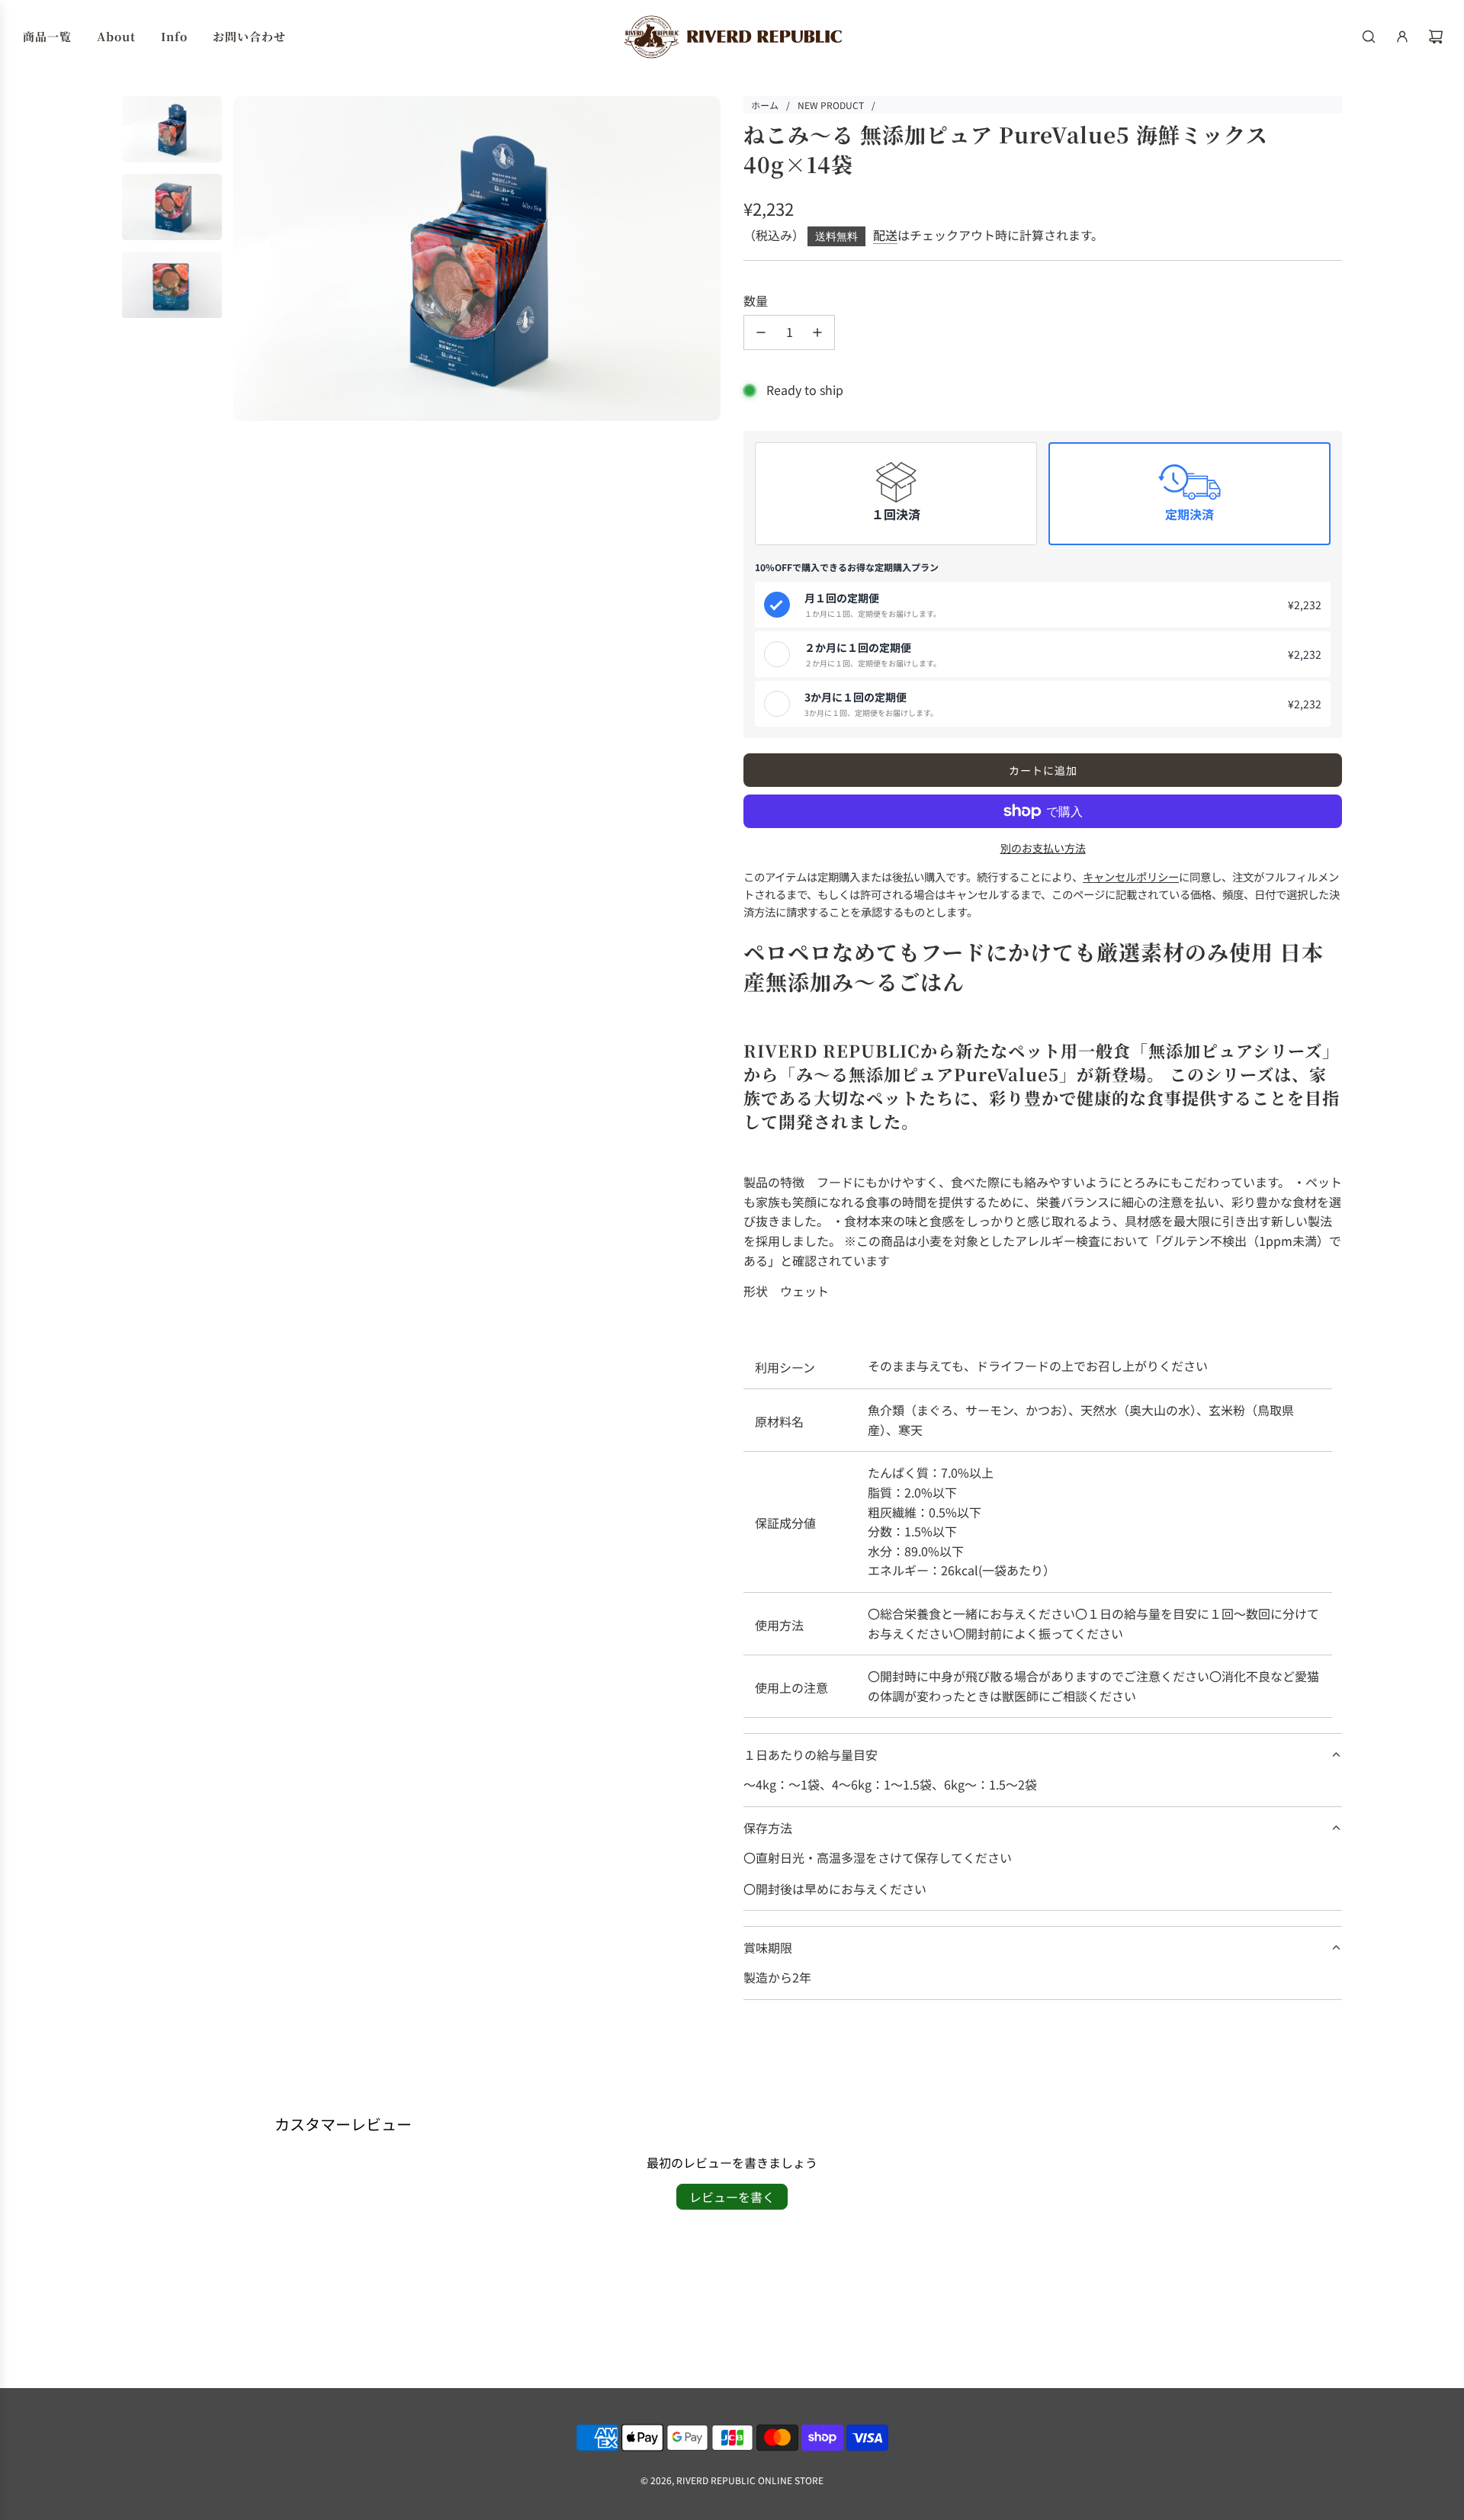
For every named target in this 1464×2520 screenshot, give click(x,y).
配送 (885, 235)
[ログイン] (1402, 37)
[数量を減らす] (761, 332)
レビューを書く (732, 2197)
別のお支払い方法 (1043, 848)
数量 (756, 300)
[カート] (1436, 37)
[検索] (1369, 37)
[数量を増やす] (817, 332)
